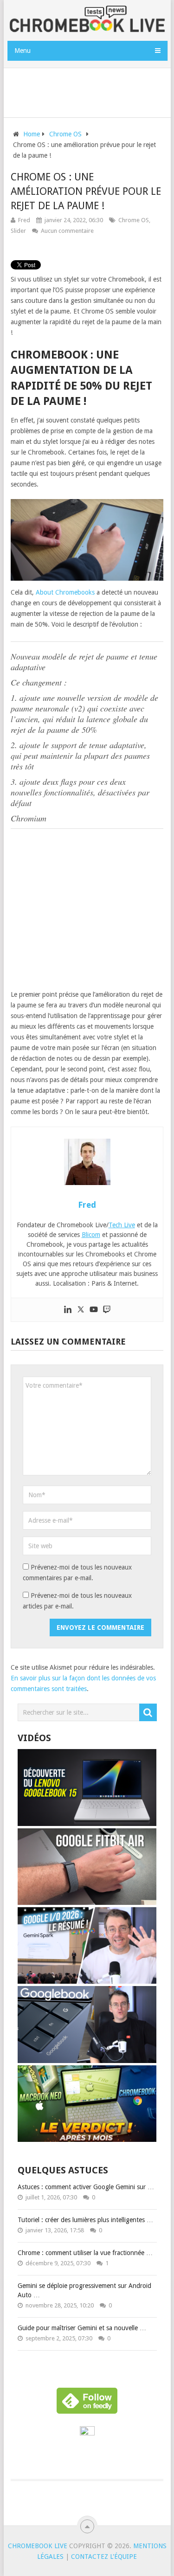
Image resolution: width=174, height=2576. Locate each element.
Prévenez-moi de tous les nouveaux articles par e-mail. (77, 1601)
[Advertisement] (90, 91)
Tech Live (122, 1225)
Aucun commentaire (67, 231)
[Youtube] (94, 1310)
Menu (23, 51)
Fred (24, 220)
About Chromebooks (65, 592)
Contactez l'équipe (104, 2557)
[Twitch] (107, 1310)
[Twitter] (81, 1310)
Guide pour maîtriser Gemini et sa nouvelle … (82, 2328)
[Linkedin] (68, 1310)
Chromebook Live (38, 2546)
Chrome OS (134, 220)
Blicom (91, 1235)
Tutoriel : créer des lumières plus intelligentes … (85, 2220)
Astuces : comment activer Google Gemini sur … (86, 2187)
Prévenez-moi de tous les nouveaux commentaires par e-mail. (77, 1573)
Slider (18, 231)
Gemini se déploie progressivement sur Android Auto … (84, 2290)
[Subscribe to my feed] (87, 2433)
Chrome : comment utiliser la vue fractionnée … (85, 2253)
